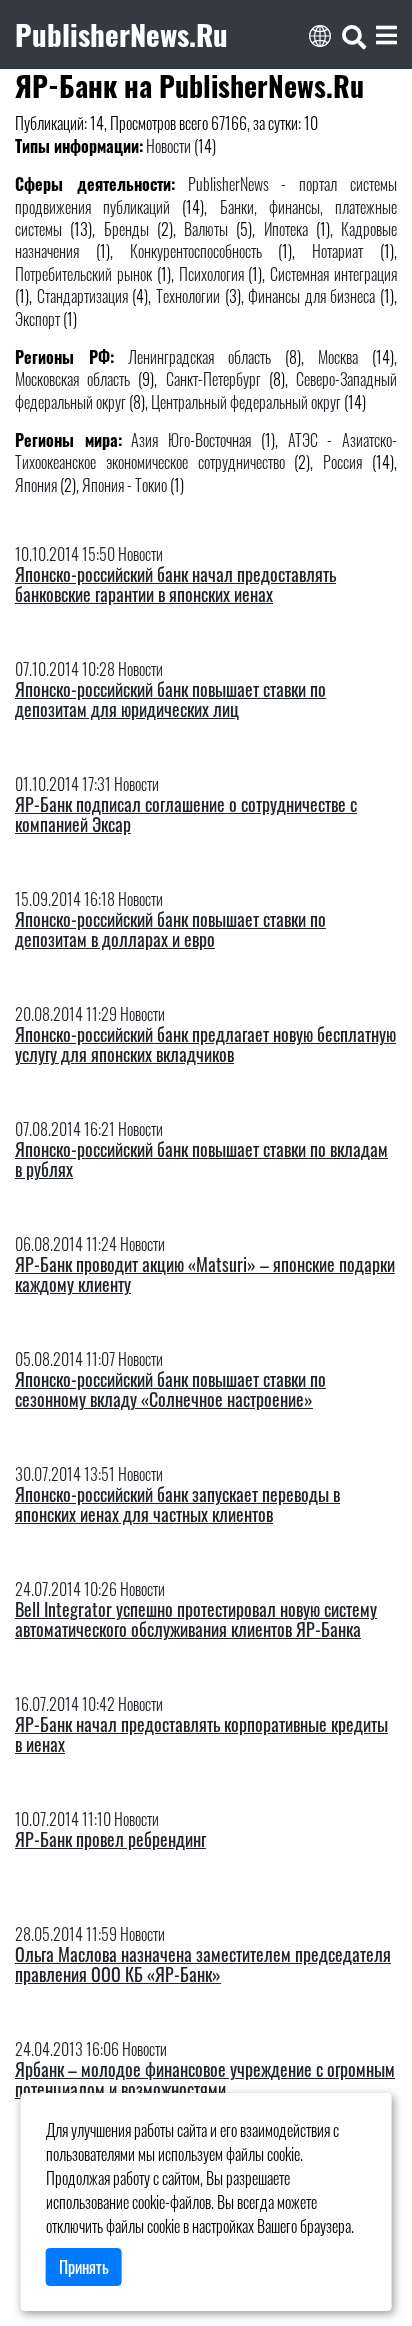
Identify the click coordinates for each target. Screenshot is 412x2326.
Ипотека (286, 229)
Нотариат (337, 251)
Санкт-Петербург (213, 379)
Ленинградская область (199, 357)
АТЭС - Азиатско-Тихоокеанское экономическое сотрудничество (206, 451)
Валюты (206, 229)
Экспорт (37, 319)
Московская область (72, 379)
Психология (211, 274)
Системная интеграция (333, 274)
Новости (168, 146)
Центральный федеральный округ (246, 402)
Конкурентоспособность (196, 251)
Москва (338, 357)
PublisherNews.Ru (121, 34)
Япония (36, 485)
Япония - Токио (124, 485)
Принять (84, 2267)
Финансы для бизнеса (311, 296)
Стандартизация (82, 296)
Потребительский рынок (83, 274)
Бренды (126, 229)
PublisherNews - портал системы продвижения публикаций (206, 195)
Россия (342, 462)
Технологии (188, 296)
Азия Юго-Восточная (191, 440)
